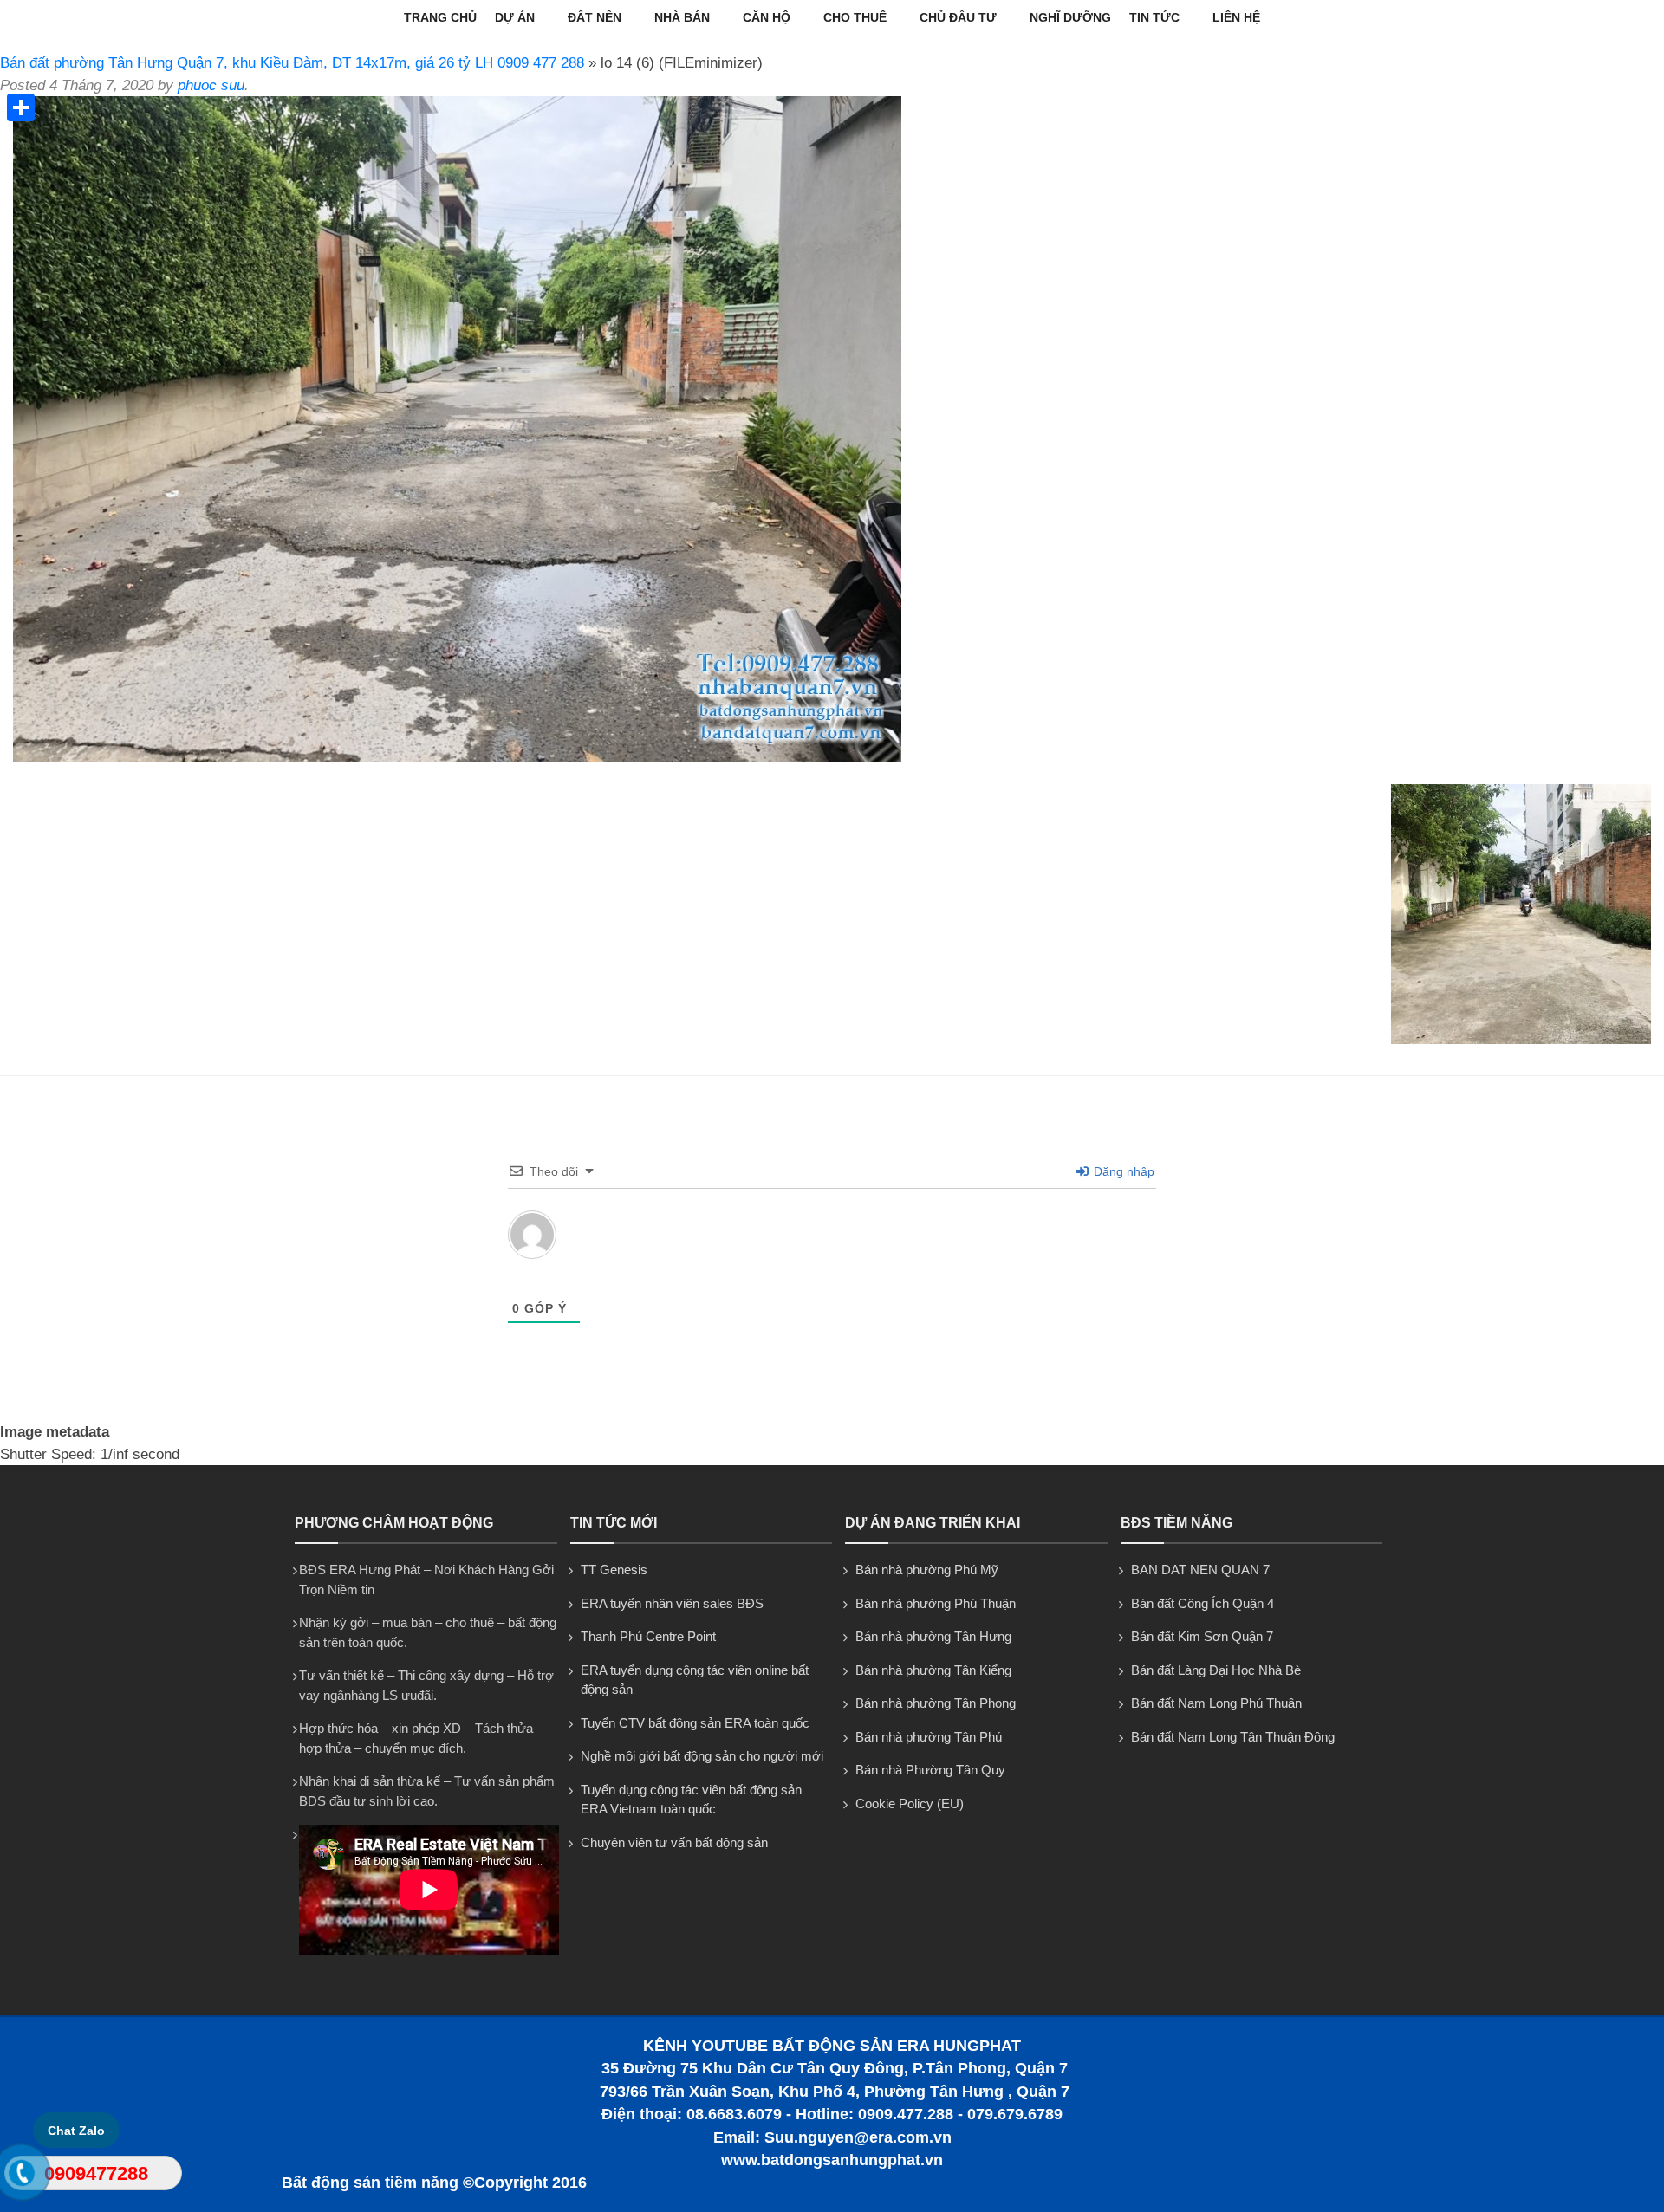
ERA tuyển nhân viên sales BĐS (672, 1603)
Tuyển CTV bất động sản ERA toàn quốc (695, 1723)
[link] (457, 757)
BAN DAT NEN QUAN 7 (1200, 1570)
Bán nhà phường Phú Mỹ (927, 1570)
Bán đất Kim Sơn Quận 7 (1202, 1636)
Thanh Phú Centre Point (648, 1636)
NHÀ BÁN (682, 17)
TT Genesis (614, 1570)
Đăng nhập (1122, 1171)
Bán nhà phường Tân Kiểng (933, 1670)
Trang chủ (440, 17)
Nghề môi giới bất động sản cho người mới (702, 1756)
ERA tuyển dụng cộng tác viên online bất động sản (695, 1680)
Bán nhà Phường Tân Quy (930, 1770)
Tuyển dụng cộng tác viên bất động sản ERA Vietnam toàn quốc (691, 1800)
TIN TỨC (1154, 17)
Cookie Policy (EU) (910, 1803)
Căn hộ (767, 17)
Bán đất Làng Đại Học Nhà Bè (1216, 1670)
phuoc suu (211, 85)
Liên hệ (1236, 17)
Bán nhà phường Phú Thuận (936, 1603)
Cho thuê (855, 17)
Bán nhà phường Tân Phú (929, 1737)
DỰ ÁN (515, 17)
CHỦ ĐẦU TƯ (958, 17)
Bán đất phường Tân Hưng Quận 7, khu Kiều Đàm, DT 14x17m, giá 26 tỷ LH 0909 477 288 (292, 63)
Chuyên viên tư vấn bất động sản (674, 1842)
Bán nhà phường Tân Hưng (933, 1636)
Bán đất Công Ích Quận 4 (1202, 1603)
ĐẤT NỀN (595, 17)
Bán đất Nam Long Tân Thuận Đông (1233, 1737)
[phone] (22, 2176)
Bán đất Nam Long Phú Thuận (1216, 1703)
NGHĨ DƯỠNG (1070, 17)
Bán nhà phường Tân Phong (936, 1703)
